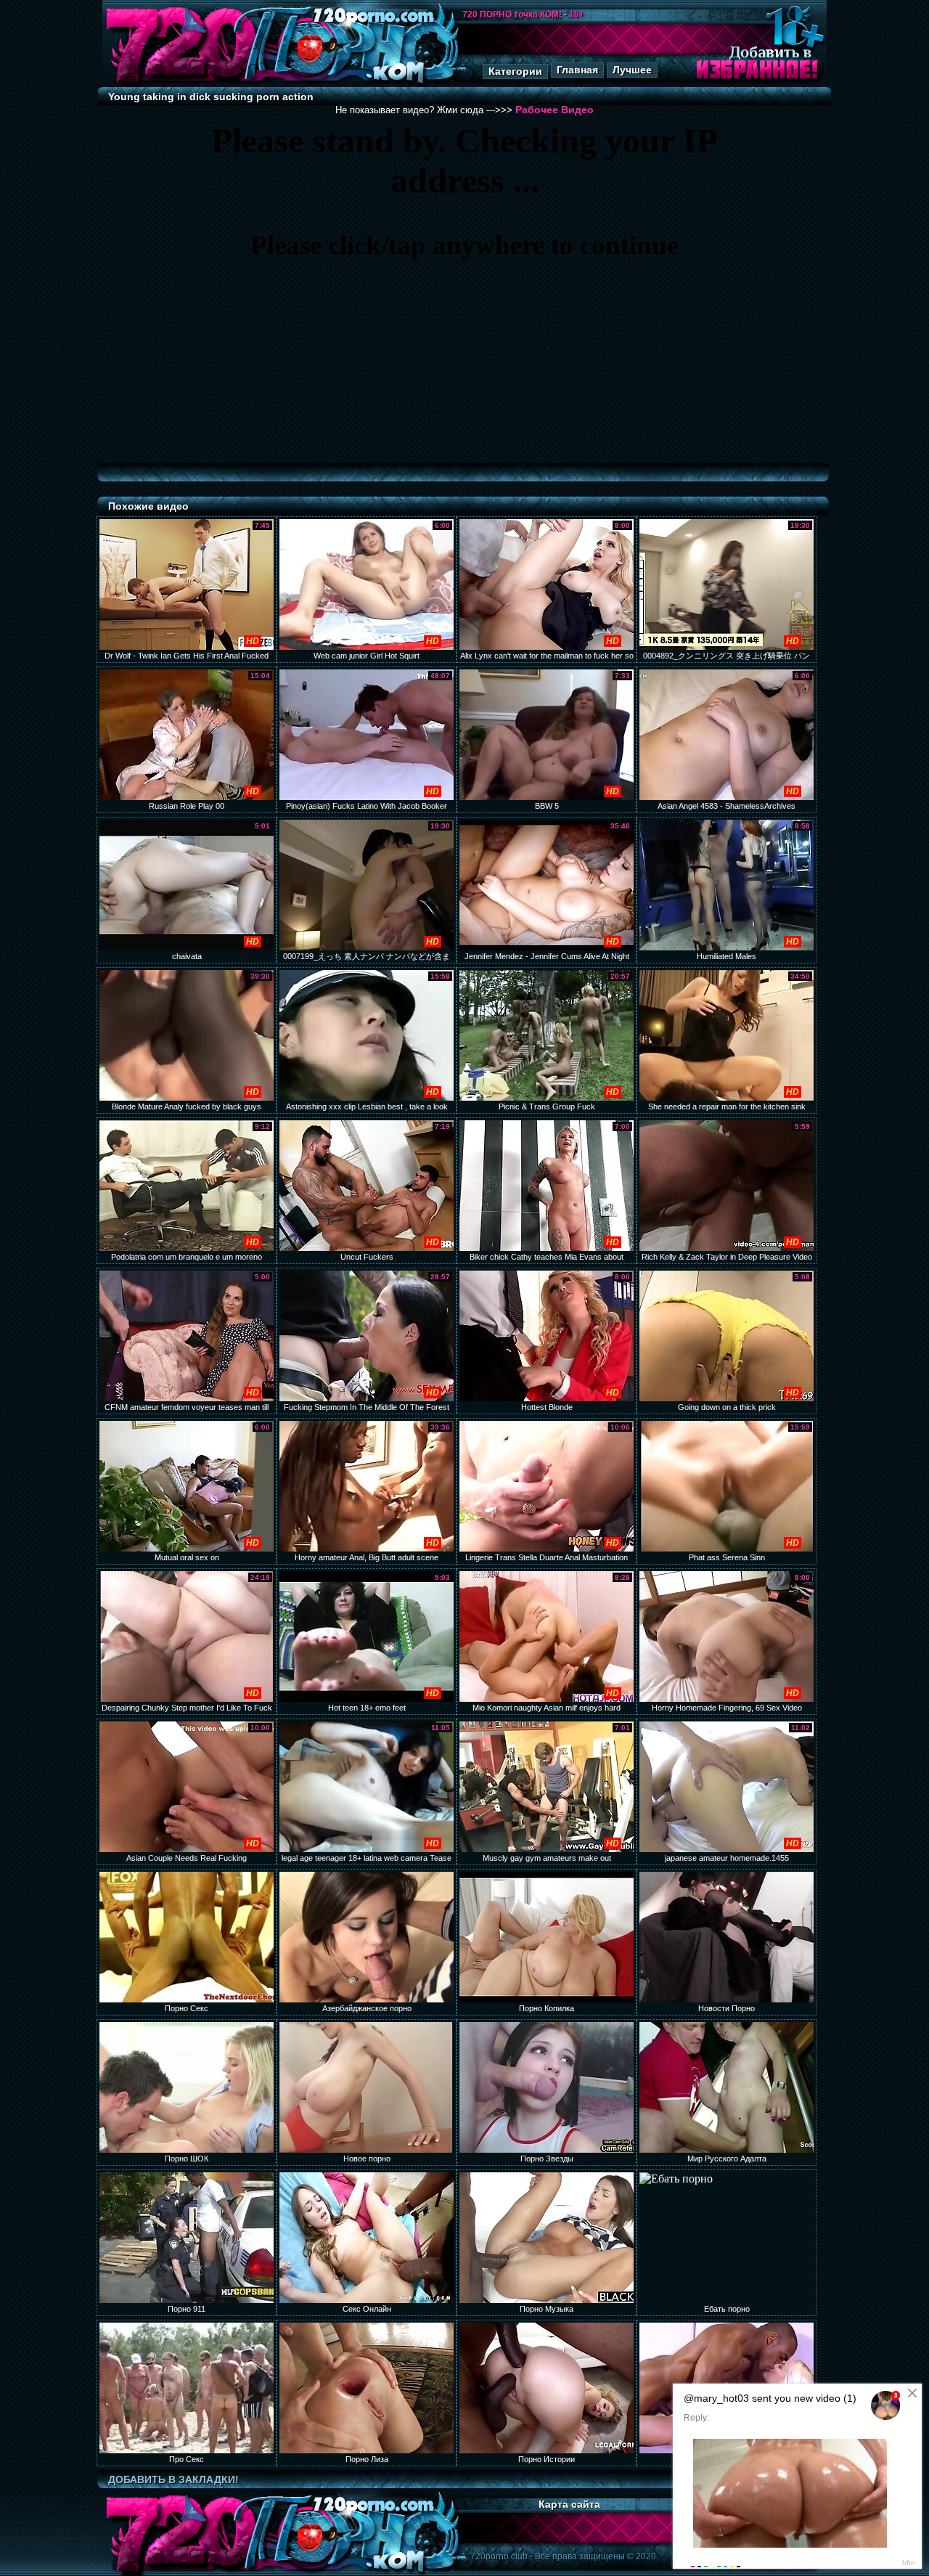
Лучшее (632, 70)
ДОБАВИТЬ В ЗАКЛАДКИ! (173, 2479)
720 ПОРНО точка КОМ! (512, 15)
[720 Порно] (181, 83)
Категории (515, 71)
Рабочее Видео (554, 110)
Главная (577, 70)
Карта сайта (569, 2504)
